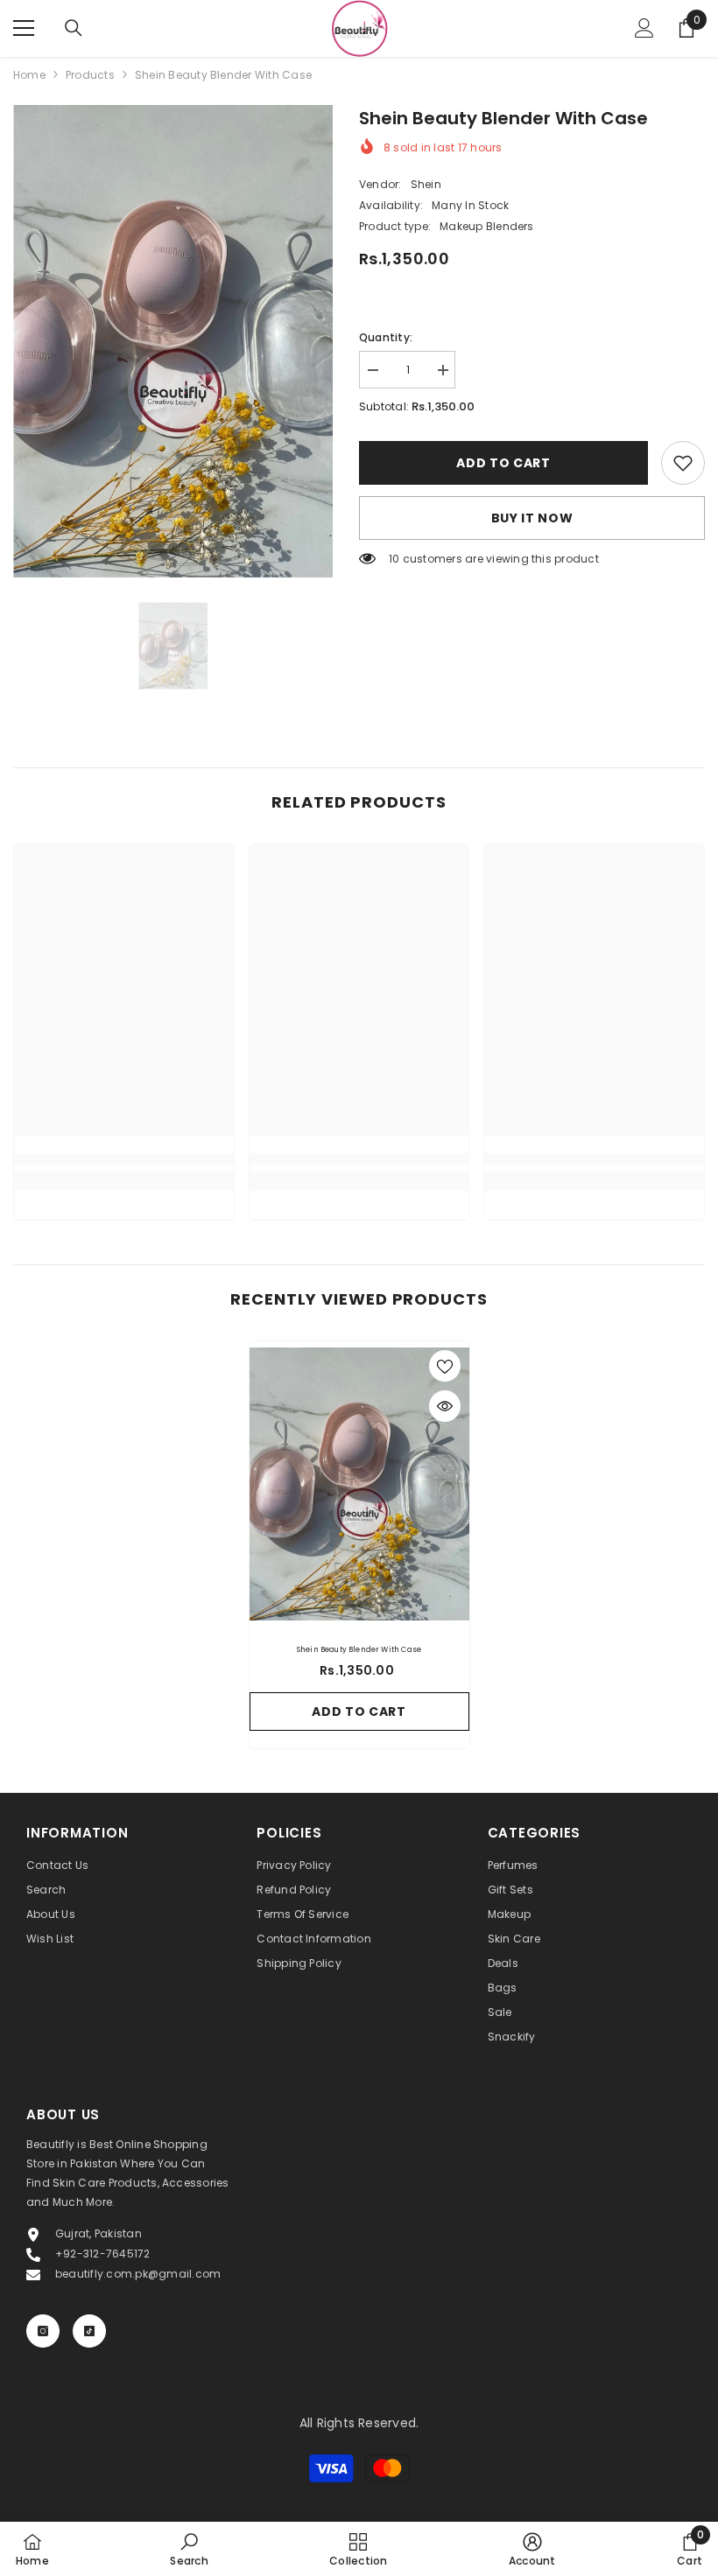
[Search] (74, 28)
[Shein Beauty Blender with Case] (359, 1484)
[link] (683, 463)
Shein (426, 184)
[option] (173, 341)
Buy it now (532, 518)
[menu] (24, 28)
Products (90, 75)
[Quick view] (445, 1406)
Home (29, 75)
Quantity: (386, 337)
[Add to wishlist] (445, 1366)
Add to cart (503, 463)
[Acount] (644, 28)
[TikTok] (89, 2331)
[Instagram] (43, 2331)
